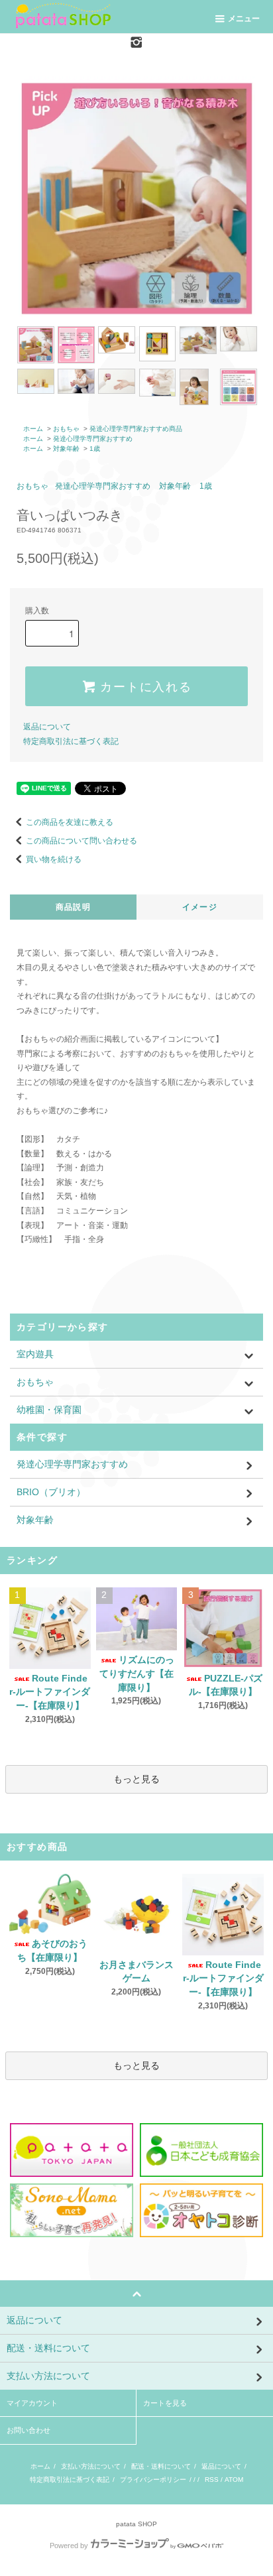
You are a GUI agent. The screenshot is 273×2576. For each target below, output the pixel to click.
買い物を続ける (54, 859)
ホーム (33, 429)
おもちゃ (66, 429)
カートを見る (165, 2403)
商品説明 (73, 907)
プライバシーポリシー (153, 2480)
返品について (47, 727)
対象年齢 (66, 449)
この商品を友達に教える (70, 822)
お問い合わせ (28, 2430)
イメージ (200, 907)
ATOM (234, 2480)
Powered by (69, 2545)
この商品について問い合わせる (82, 841)
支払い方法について (91, 2466)
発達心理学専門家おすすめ (93, 439)
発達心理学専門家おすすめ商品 (136, 429)
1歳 (95, 449)
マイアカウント (32, 2403)
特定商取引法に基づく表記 (71, 741)
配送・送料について (161, 2466)
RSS (212, 2480)
